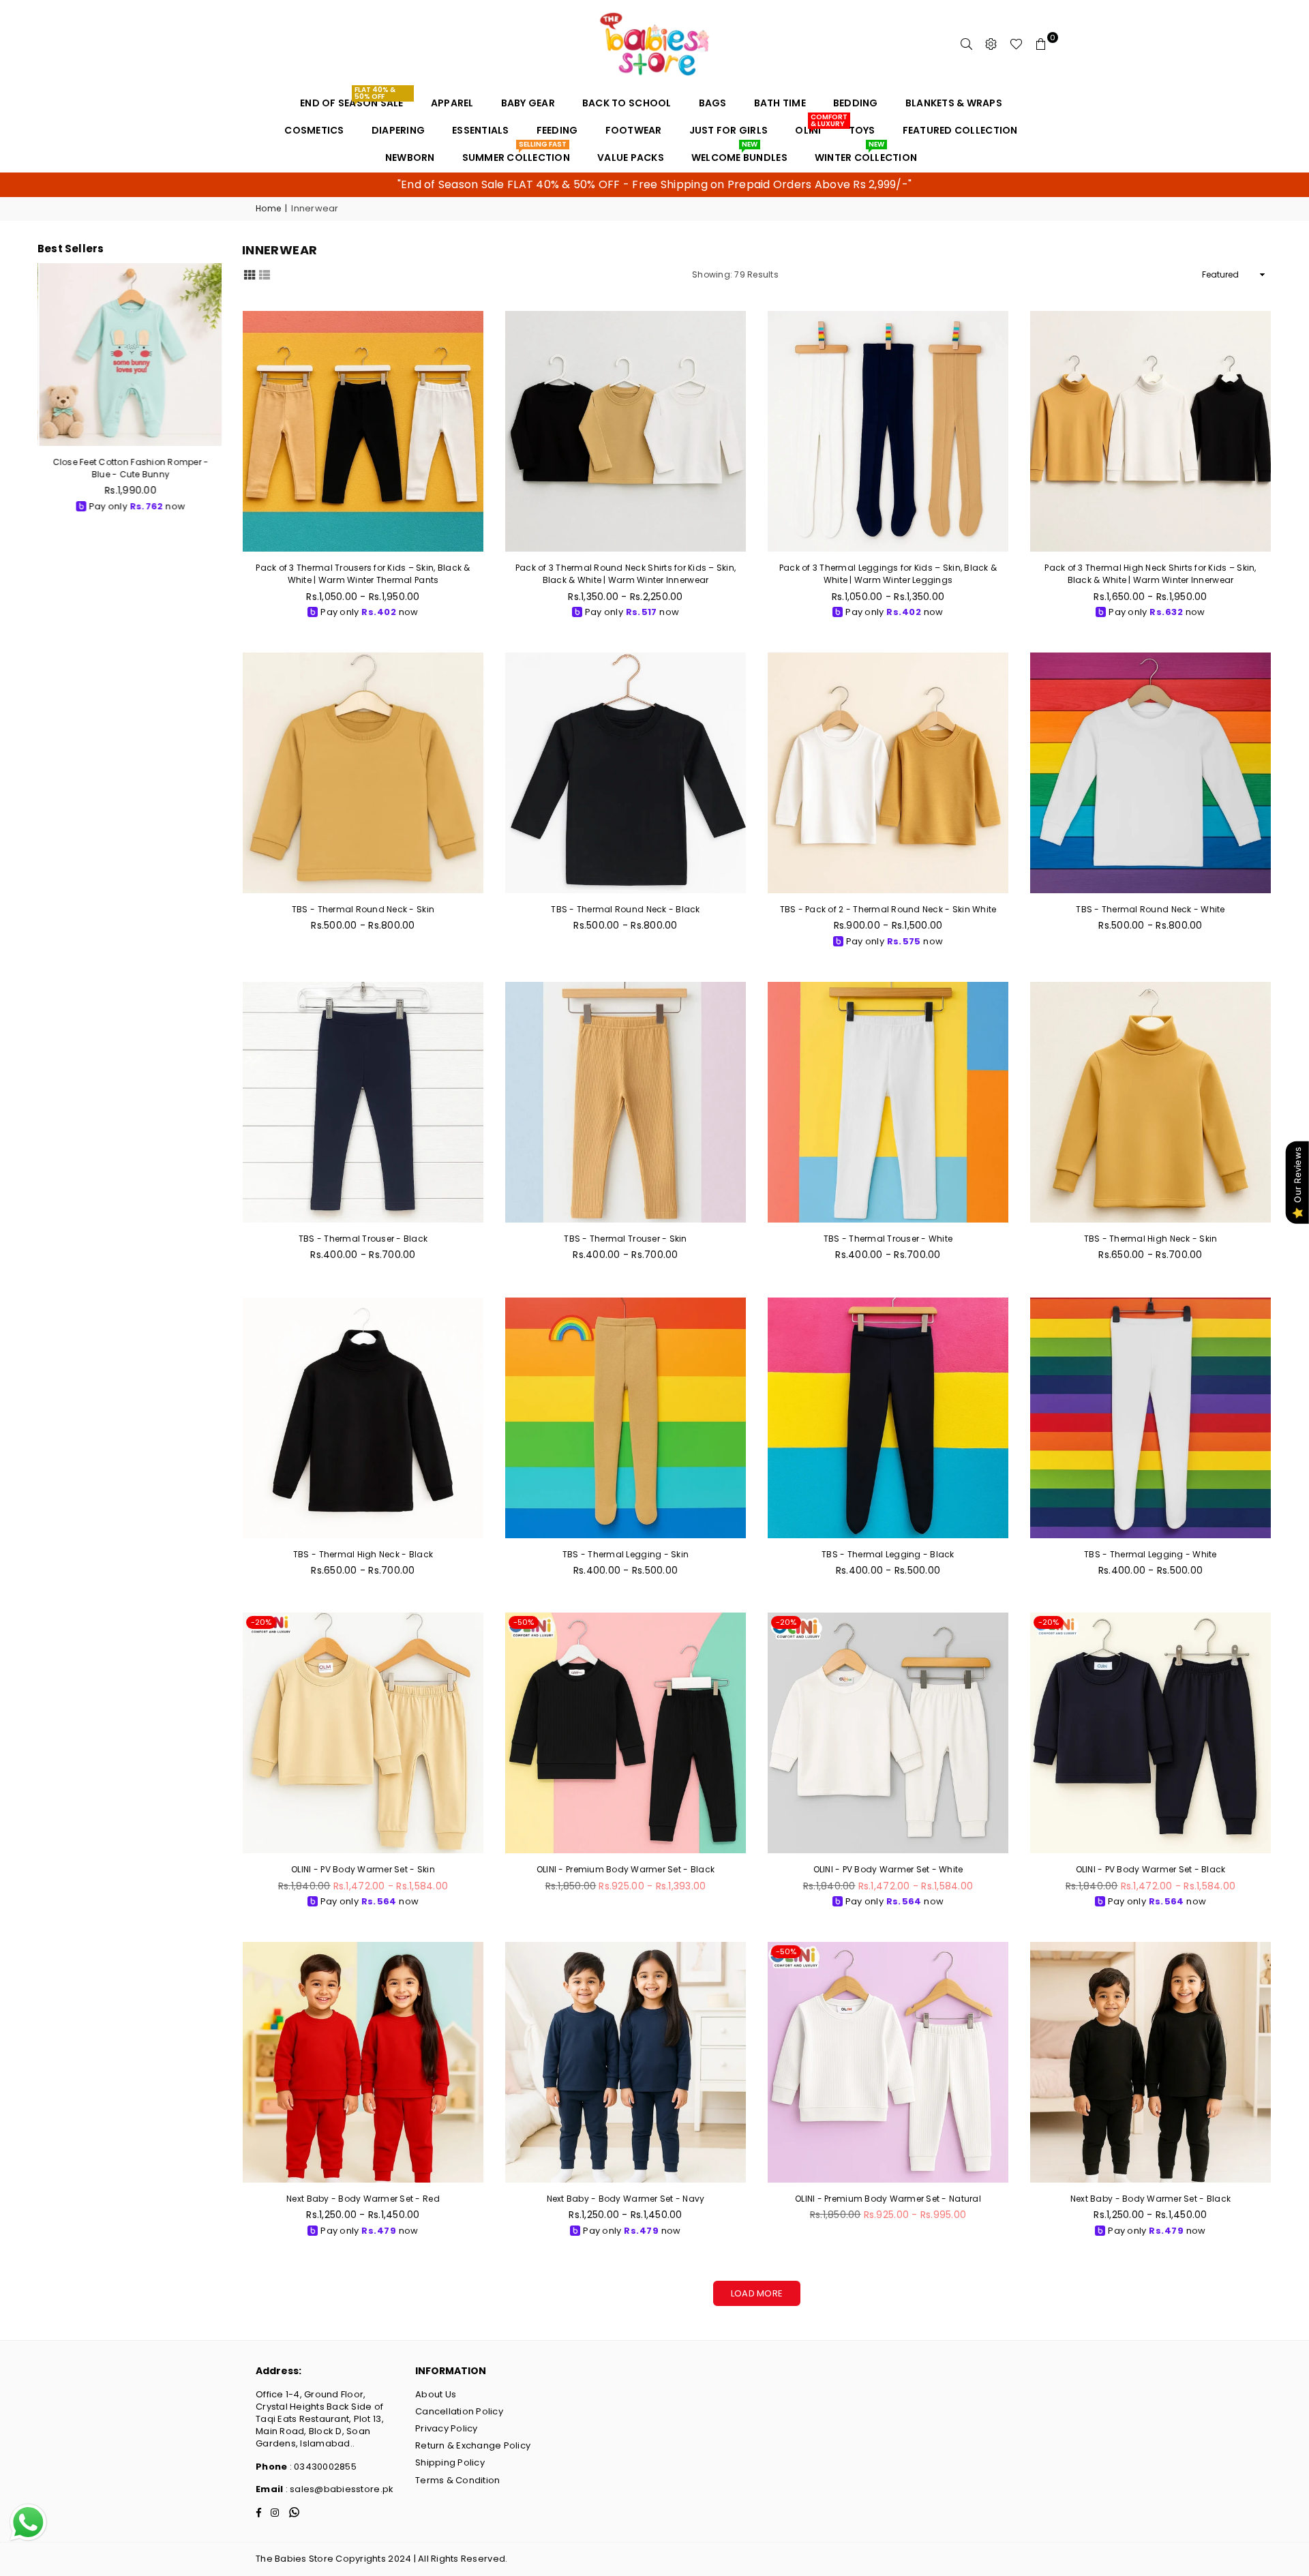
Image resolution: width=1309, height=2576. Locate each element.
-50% (524, 1622)
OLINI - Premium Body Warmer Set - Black (626, 1869)
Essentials (481, 130)
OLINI (813, 127)
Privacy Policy (447, 2428)
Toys (862, 130)
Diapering (398, 130)
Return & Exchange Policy (473, 2445)
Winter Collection (866, 154)
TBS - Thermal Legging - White (1150, 1554)
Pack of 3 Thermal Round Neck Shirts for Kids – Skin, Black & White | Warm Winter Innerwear (626, 574)
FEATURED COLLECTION (960, 130)
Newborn (410, 158)
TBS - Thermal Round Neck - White (1150, 909)
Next (218, 394)
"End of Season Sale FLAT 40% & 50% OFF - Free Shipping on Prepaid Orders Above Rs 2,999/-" (654, 184)
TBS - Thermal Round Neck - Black (625, 909)
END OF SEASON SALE (352, 100)
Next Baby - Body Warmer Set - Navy (626, 2199)
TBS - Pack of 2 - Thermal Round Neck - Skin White (888, 909)
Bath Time (780, 103)
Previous (41, 394)
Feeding (557, 130)
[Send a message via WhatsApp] (28, 2522)
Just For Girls (729, 130)
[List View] (265, 274)
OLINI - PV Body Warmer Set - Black (1151, 1869)
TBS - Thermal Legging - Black (888, 1554)
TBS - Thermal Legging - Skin (626, 1554)
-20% (261, 1622)
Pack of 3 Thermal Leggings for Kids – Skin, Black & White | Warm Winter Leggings (888, 574)
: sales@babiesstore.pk (338, 2489)
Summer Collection (516, 154)
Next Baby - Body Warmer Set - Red (363, 2199)
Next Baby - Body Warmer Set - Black (1150, 2199)
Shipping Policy (450, 2462)
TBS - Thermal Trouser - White (888, 1239)
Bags (713, 103)
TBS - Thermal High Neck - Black (363, 1554)
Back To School (627, 103)
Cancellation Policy (459, 2411)
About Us (436, 2394)
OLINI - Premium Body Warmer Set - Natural (888, 2199)
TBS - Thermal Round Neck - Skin (363, 909)
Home (268, 209)
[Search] (967, 44)
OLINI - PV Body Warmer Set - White (888, 1869)
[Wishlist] (1016, 44)
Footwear (634, 130)
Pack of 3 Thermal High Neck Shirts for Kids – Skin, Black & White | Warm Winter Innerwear (1150, 574)
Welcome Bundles (739, 154)
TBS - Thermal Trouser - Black (363, 1239)
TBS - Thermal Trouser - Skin (625, 1239)
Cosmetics (314, 130)
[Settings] (991, 44)
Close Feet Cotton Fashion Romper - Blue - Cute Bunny (130, 468)
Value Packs (631, 158)
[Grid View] (250, 274)
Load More (757, 2293)
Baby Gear (528, 103)
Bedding (856, 103)
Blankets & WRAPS (954, 103)
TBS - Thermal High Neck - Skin (1151, 1239)
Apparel (452, 103)
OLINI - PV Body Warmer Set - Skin (363, 1869)
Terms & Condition (457, 2480)
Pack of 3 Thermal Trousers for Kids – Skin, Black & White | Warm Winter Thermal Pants (363, 574)
